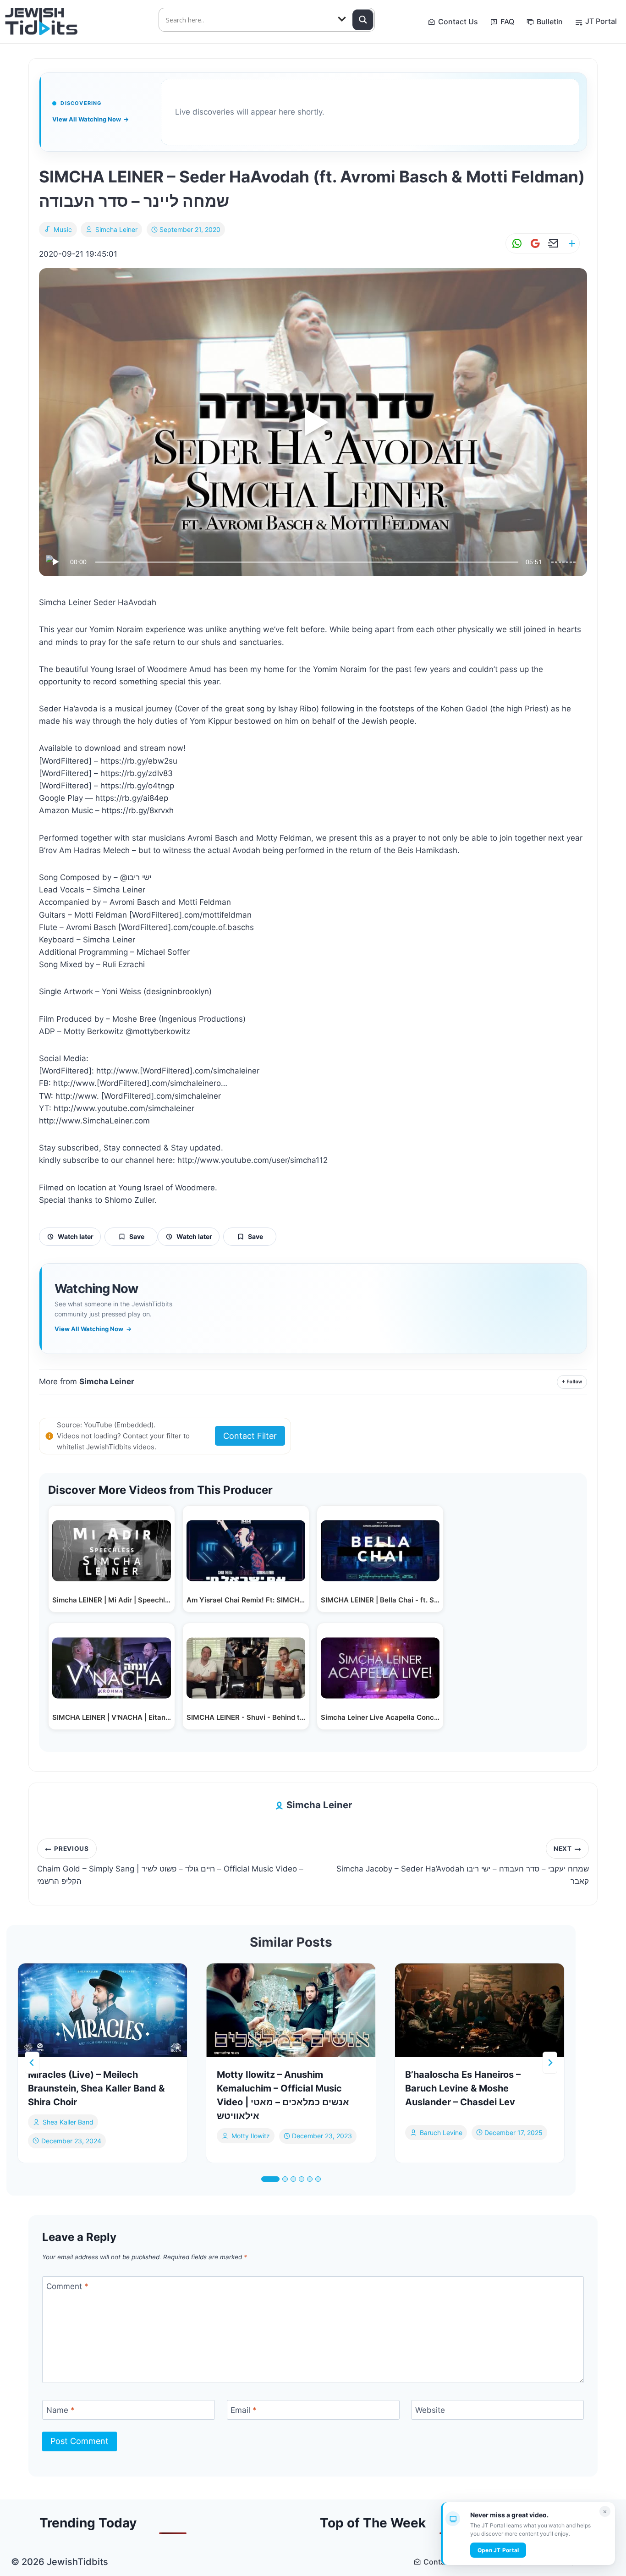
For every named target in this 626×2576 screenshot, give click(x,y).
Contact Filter (250, 1436)
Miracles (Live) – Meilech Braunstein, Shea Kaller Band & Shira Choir (96, 2088)
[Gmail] (533, 244)
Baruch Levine (441, 2132)
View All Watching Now (91, 119)
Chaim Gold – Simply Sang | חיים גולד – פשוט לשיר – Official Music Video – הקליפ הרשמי (170, 1866)
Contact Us (458, 22)
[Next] (550, 2063)
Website (430, 2410)
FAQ (507, 22)
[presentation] (102, 2010)
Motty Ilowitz (251, 2136)
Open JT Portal (498, 2550)
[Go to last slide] (32, 2063)
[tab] (270, 2179)
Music (63, 229)
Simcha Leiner (116, 229)
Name (60, 2410)
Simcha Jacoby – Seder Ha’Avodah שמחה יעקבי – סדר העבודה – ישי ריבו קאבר (463, 1866)
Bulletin (550, 22)
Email (244, 2410)
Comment (67, 2286)
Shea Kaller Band (68, 2122)
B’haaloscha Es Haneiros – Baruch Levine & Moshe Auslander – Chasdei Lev (463, 2088)
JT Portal (601, 21)
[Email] (552, 244)
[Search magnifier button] (363, 20)
